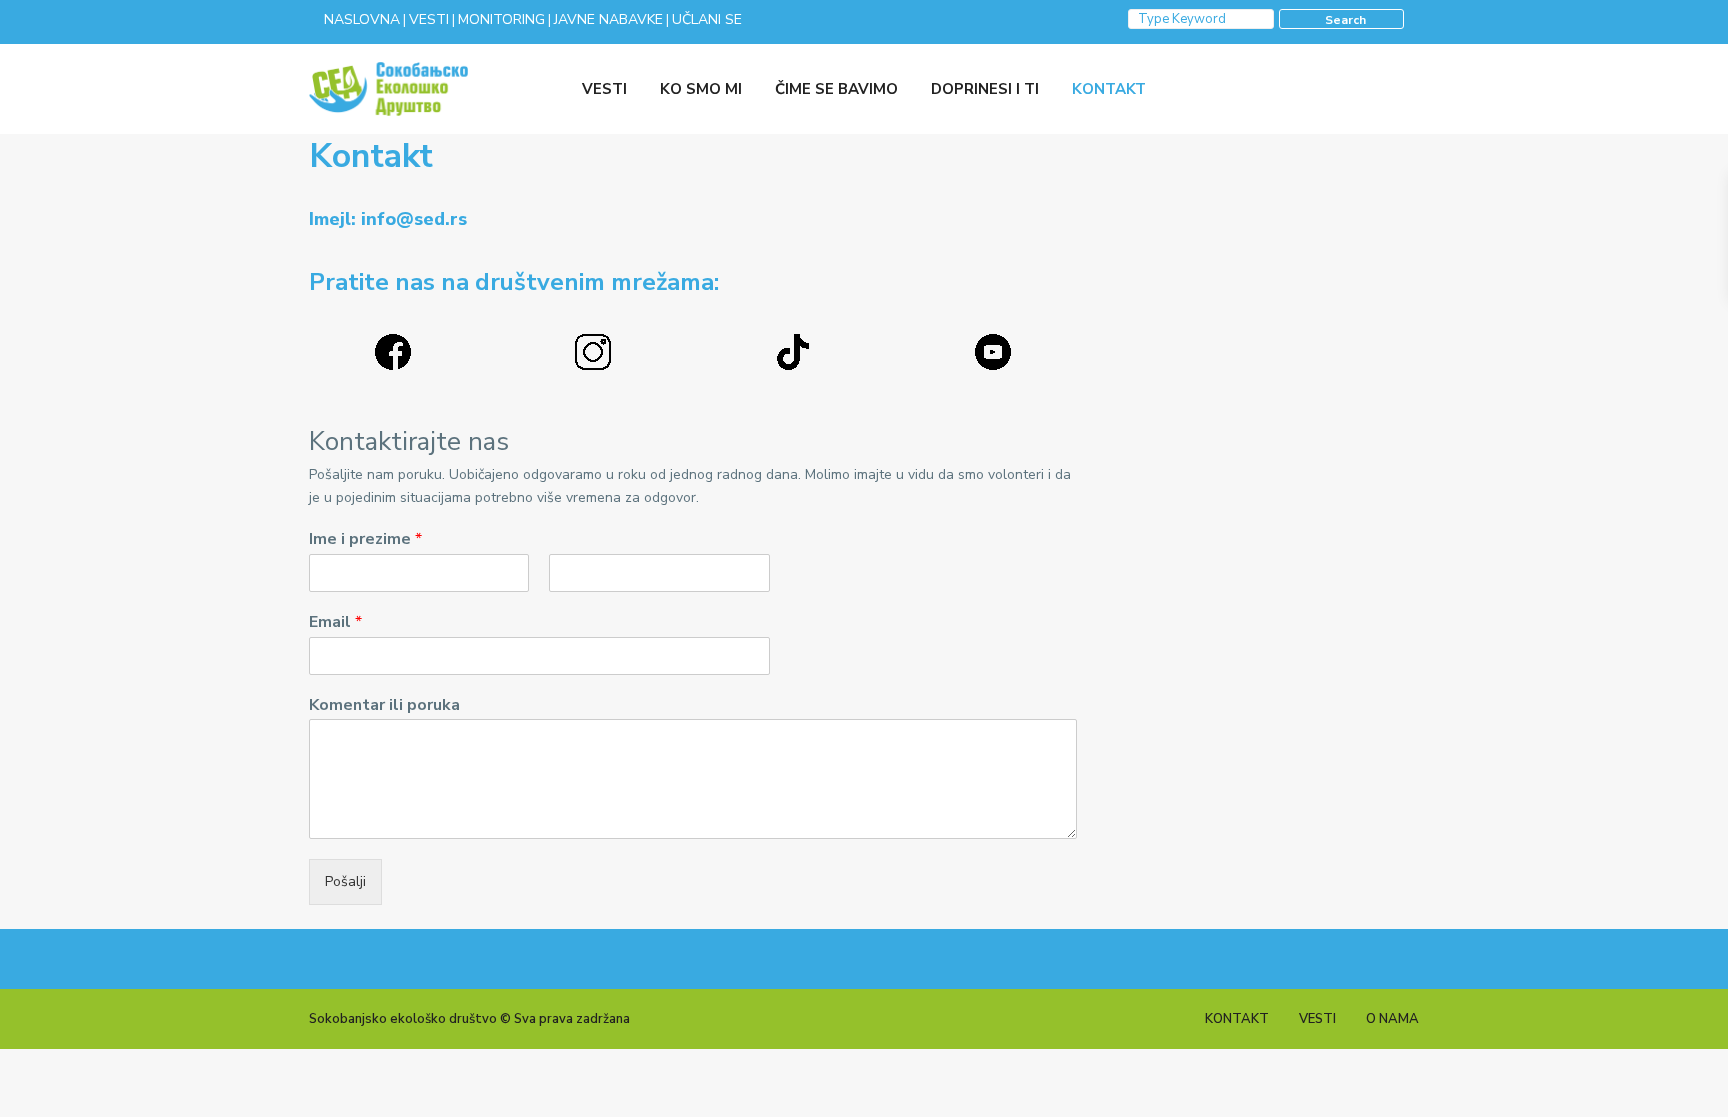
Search (1345, 20)
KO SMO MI (701, 89)
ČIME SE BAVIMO (836, 89)
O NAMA (1392, 1019)
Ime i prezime (365, 539)
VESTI (604, 89)
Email (335, 622)
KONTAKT (1109, 89)
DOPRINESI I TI (985, 89)
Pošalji (345, 881)
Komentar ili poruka (384, 705)
